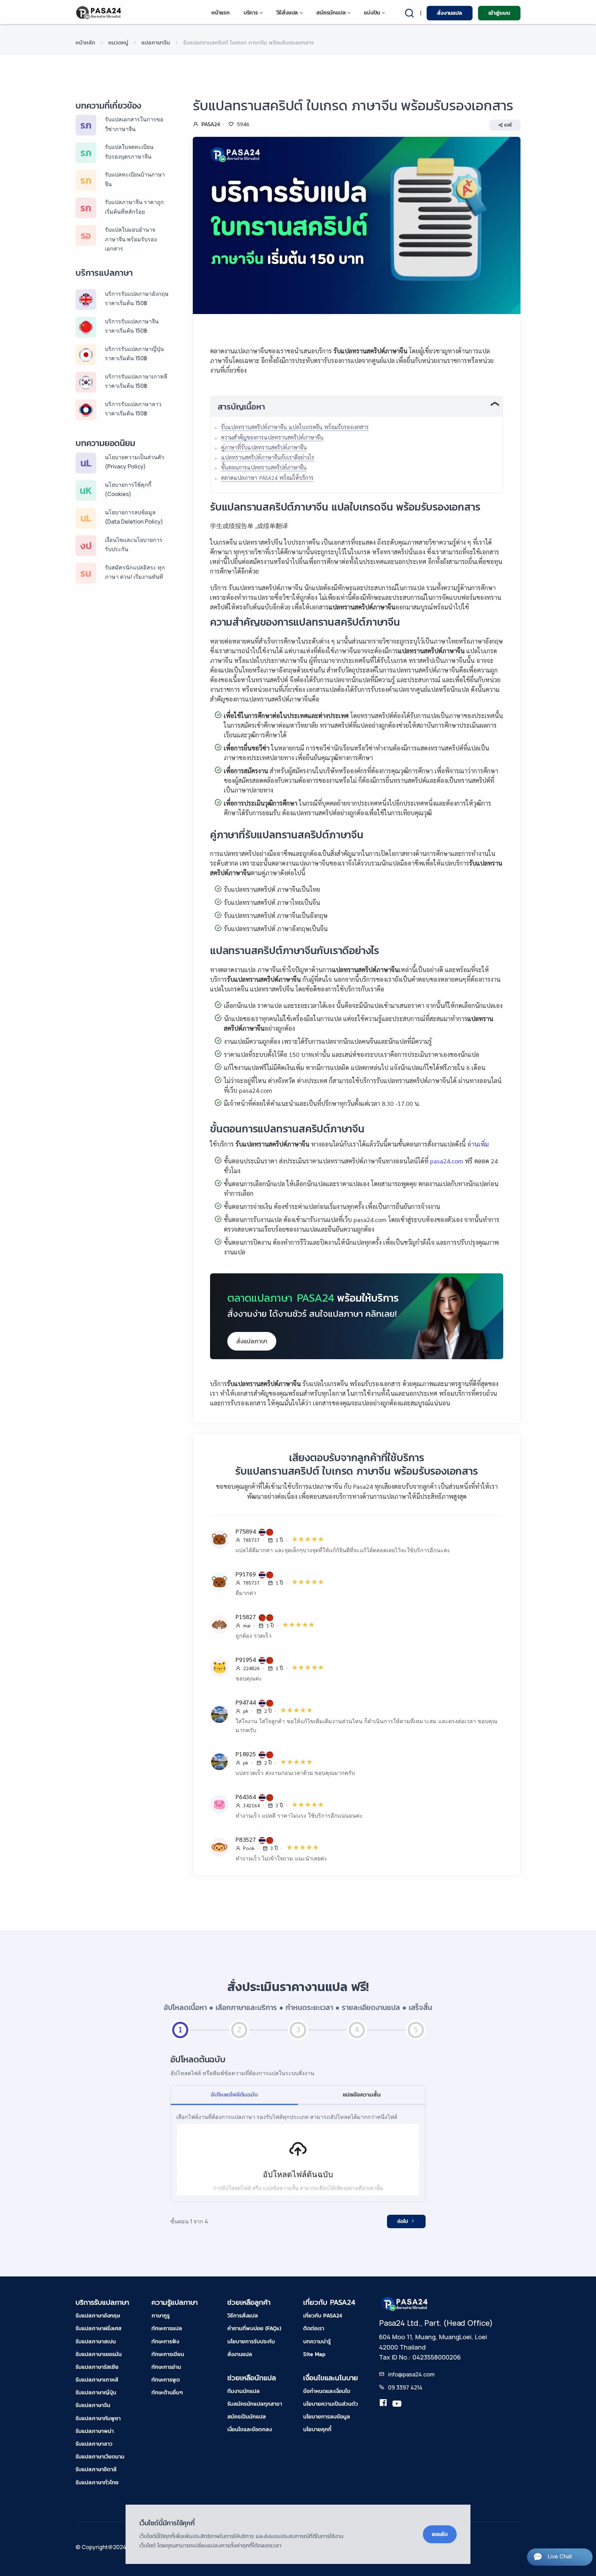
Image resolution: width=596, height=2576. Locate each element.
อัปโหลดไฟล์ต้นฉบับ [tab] (234, 2094)
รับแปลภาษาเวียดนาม (100, 2456)
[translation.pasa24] (383, 2404)
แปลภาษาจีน (156, 42)
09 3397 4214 (405, 2387)
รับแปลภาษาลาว (94, 2444)
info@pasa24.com (411, 2374)
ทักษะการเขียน (168, 2354)
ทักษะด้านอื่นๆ (167, 2392)
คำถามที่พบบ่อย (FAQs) (254, 2328)
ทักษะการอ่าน (166, 2367)
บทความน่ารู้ (317, 2341)
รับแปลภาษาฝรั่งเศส (98, 2328)
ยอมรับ (440, 2534)
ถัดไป (403, 2221)
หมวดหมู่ (118, 42)
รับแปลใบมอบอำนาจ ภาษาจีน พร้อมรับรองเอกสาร (131, 239)
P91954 (247, 1659)
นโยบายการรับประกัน (251, 2341)
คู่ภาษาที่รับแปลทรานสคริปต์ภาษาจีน (264, 447)
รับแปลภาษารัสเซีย (97, 2367)
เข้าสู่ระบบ (499, 13)
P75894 (247, 1531)
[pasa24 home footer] (405, 2303)
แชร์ (508, 125)
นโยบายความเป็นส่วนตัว (331, 2404)
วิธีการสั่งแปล (243, 2315)
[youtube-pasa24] (397, 2404)
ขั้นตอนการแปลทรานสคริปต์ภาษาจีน (264, 467)
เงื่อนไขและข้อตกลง (250, 2429)
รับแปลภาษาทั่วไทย (97, 2482)
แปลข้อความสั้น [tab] (362, 2094)
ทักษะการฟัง (165, 2341)
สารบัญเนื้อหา (241, 407)
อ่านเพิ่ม (478, 1144)
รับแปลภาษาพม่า (95, 2431)
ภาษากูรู (161, 2315)
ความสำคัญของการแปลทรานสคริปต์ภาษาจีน (272, 437)
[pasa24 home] (99, 13)
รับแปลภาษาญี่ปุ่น (96, 2392)
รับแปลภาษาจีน (93, 2405)
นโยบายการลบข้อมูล (327, 2416)
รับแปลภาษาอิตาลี (96, 2469)
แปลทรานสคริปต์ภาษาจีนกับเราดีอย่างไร (268, 457)
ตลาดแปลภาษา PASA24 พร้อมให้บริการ (267, 478)
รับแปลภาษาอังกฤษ (98, 2315)
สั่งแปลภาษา (252, 1341)
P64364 (247, 1796)
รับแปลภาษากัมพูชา (98, 2418)
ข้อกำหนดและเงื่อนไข (327, 2391)
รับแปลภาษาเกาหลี (97, 2380)
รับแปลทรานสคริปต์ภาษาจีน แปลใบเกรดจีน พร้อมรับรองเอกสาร (295, 427)
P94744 (247, 1702)
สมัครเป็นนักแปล (247, 2416)
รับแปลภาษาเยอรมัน (99, 2354)
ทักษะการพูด (166, 2380)
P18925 (247, 1754)
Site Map (314, 2354)
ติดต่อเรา (314, 2328)
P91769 (247, 1574)
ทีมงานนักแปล (244, 2391)
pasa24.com (447, 1161)
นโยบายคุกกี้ (317, 2429)
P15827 (247, 1617)
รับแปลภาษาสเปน (96, 2341)
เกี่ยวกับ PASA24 (323, 2315)
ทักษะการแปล (167, 2328)
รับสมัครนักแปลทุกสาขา (255, 2404)
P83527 (247, 1839)
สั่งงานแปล (449, 13)
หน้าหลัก (85, 42)
